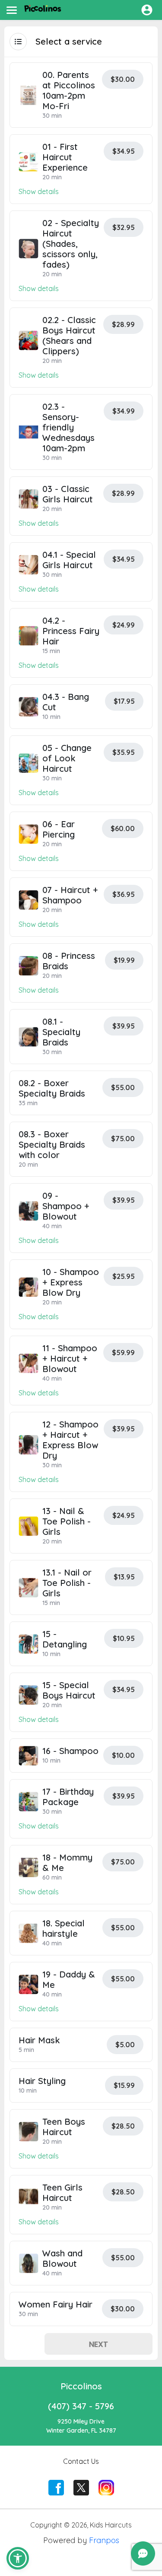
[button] (18, 2558)
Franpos (104, 2540)
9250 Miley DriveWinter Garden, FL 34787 (81, 2426)
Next (98, 2344)
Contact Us (81, 2461)
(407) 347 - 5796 (81, 2406)
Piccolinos (81, 2386)
